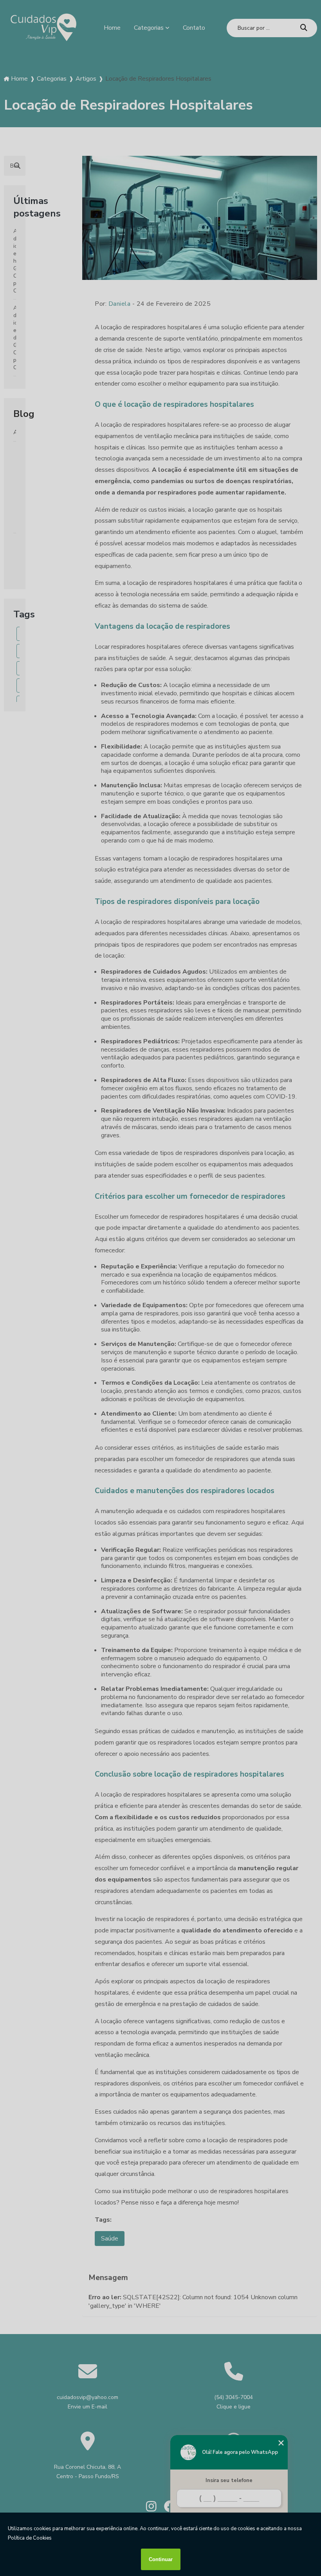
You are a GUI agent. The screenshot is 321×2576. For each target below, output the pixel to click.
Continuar (161, 2559)
